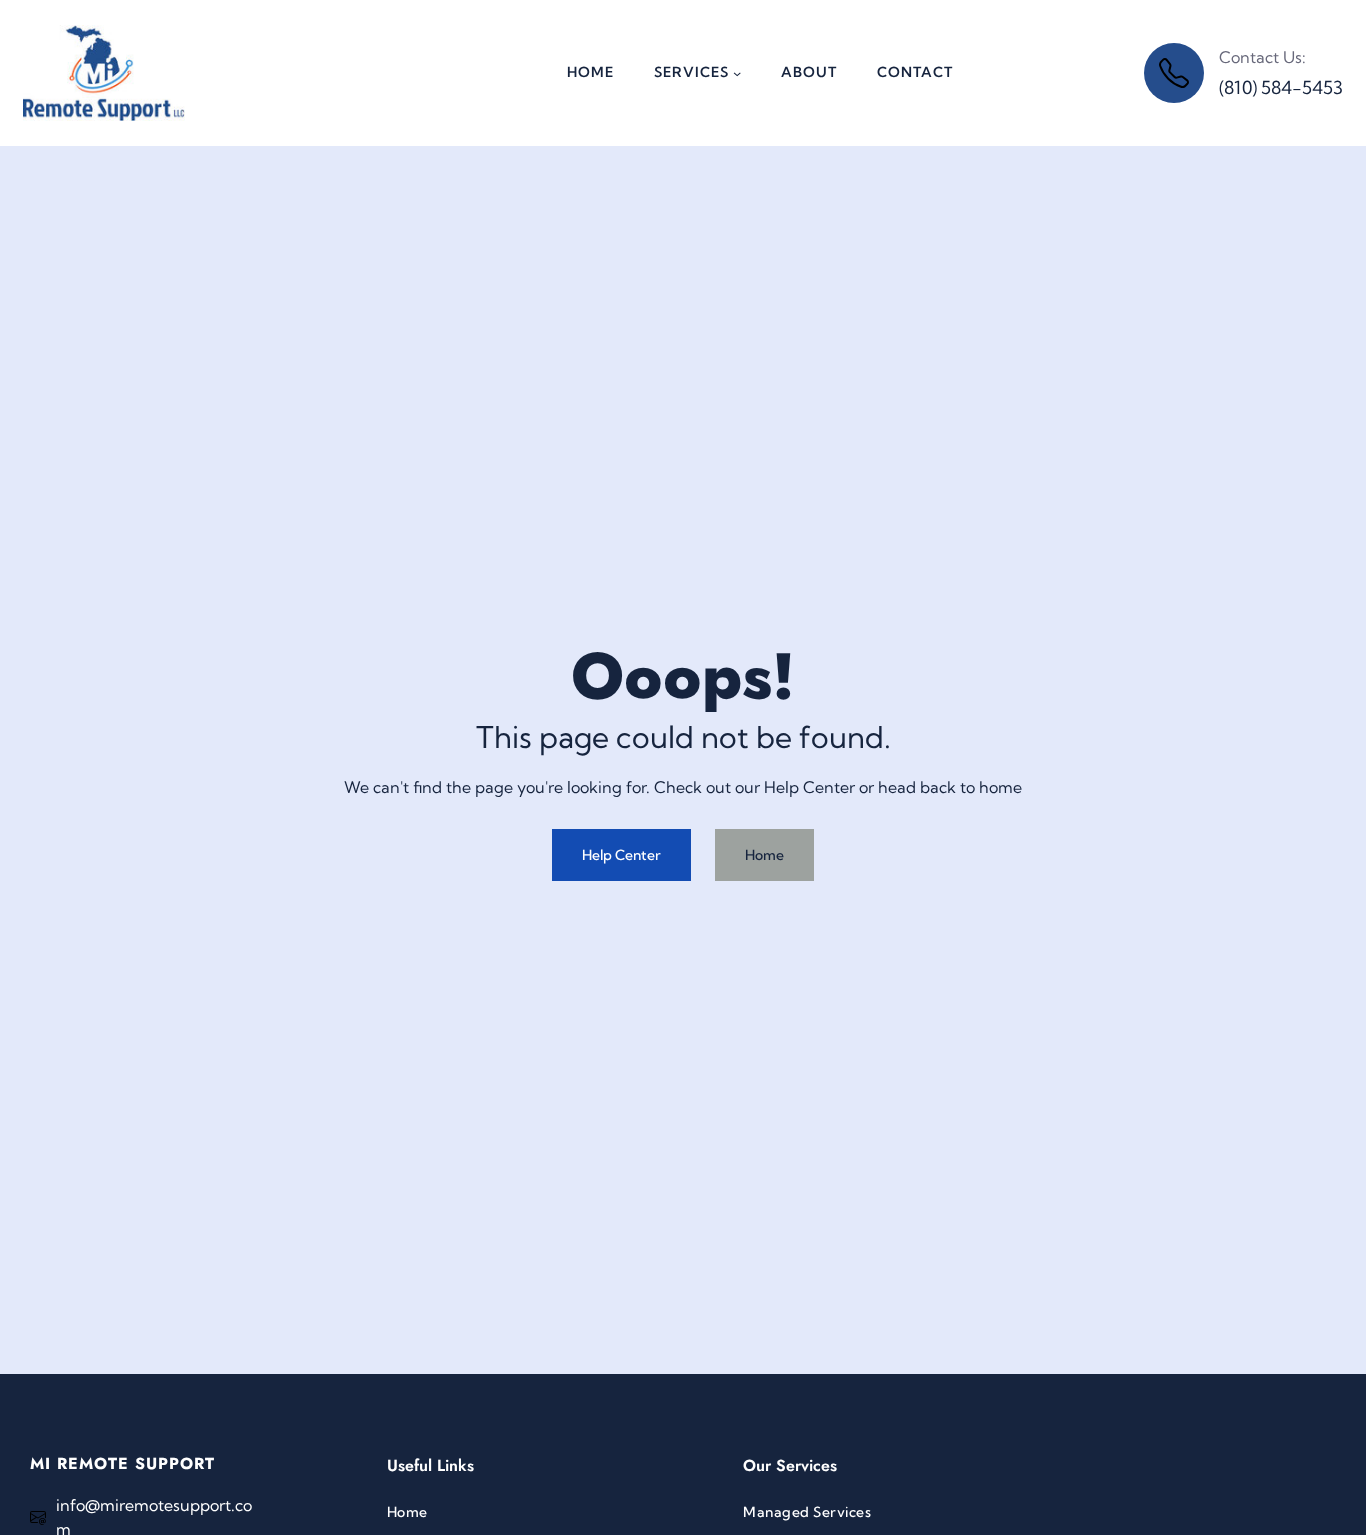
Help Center (621, 855)
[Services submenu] (737, 73)
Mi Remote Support (122, 1463)
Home (764, 855)
